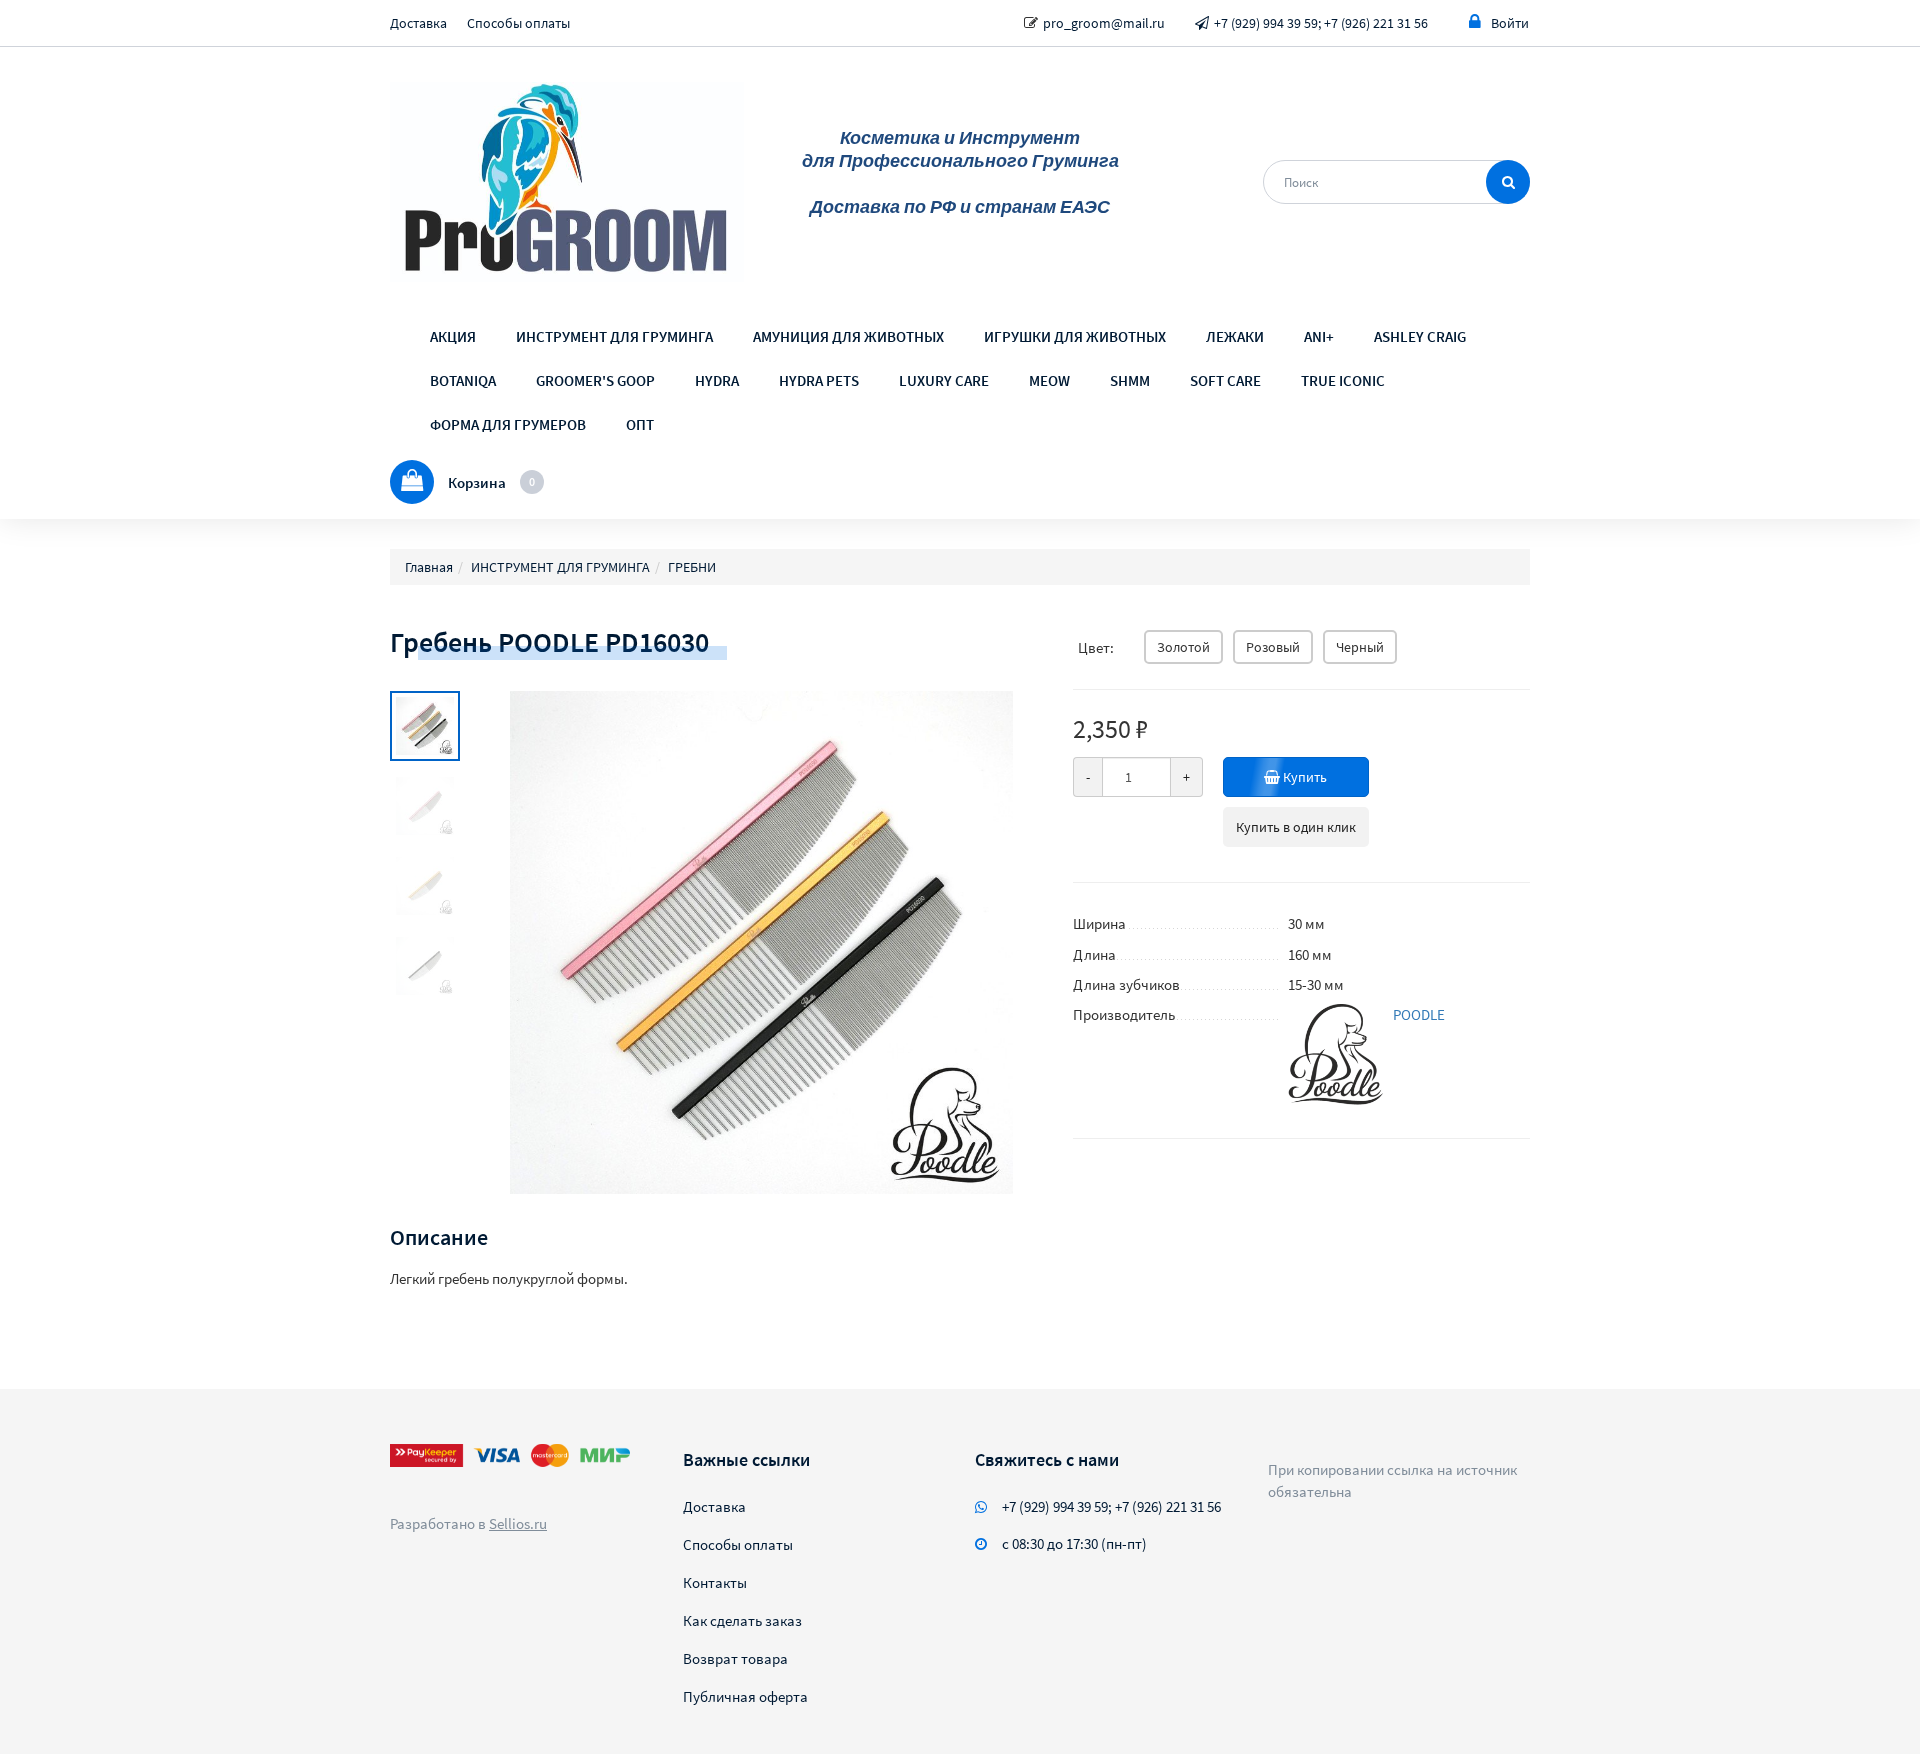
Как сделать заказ (742, 1620)
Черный (1360, 647)
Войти (1510, 23)
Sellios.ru (518, 1523)
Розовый (1273, 647)
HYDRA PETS (819, 380)
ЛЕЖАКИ (1235, 336)
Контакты (715, 1582)
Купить (1303, 777)
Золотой (1183, 647)
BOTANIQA (463, 380)
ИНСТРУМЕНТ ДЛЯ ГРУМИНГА (614, 336)
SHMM (1130, 380)
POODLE (1419, 1014)
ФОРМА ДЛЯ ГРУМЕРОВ (508, 424)
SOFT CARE (1225, 380)
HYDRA (717, 380)
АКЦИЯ (453, 336)
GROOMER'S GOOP (595, 380)
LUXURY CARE (944, 380)
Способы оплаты (518, 23)
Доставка (418, 23)
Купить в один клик (1296, 827)
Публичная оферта (745, 1696)
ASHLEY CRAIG (1420, 336)
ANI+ (1319, 336)
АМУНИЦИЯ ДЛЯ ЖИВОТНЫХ (848, 336)
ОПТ (640, 424)
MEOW (1049, 380)
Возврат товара (735, 1658)
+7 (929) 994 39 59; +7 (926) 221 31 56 (1321, 23)
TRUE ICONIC (1343, 380)
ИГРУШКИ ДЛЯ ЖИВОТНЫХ (1075, 336)
